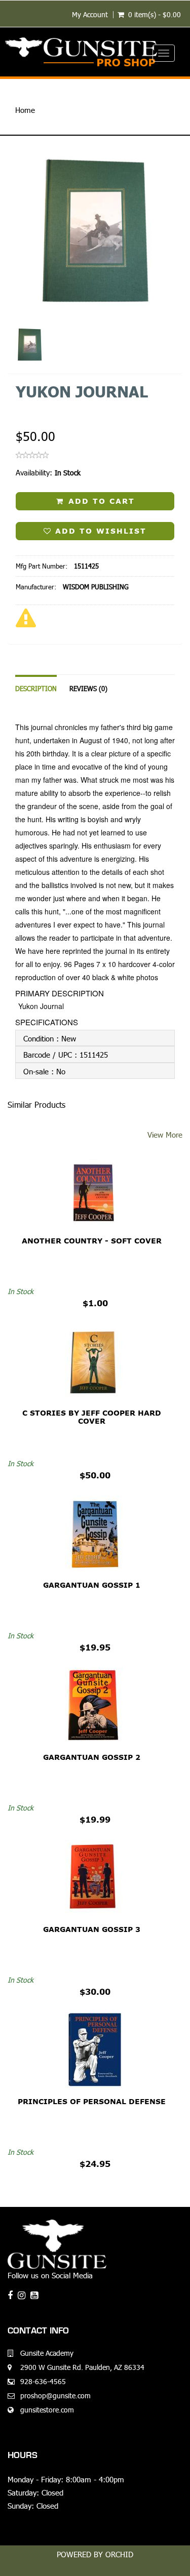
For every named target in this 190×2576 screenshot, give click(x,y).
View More (165, 1134)
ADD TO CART (100, 501)
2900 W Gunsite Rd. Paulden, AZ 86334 (82, 2367)
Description (36, 689)
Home (25, 110)
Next (178, 272)
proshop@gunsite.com (55, 2396)
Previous (15, 272)
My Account (90, 15)
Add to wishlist (99, 531)
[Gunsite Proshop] (95, 52)
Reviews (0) (88, 689)
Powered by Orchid (95, 2554)
